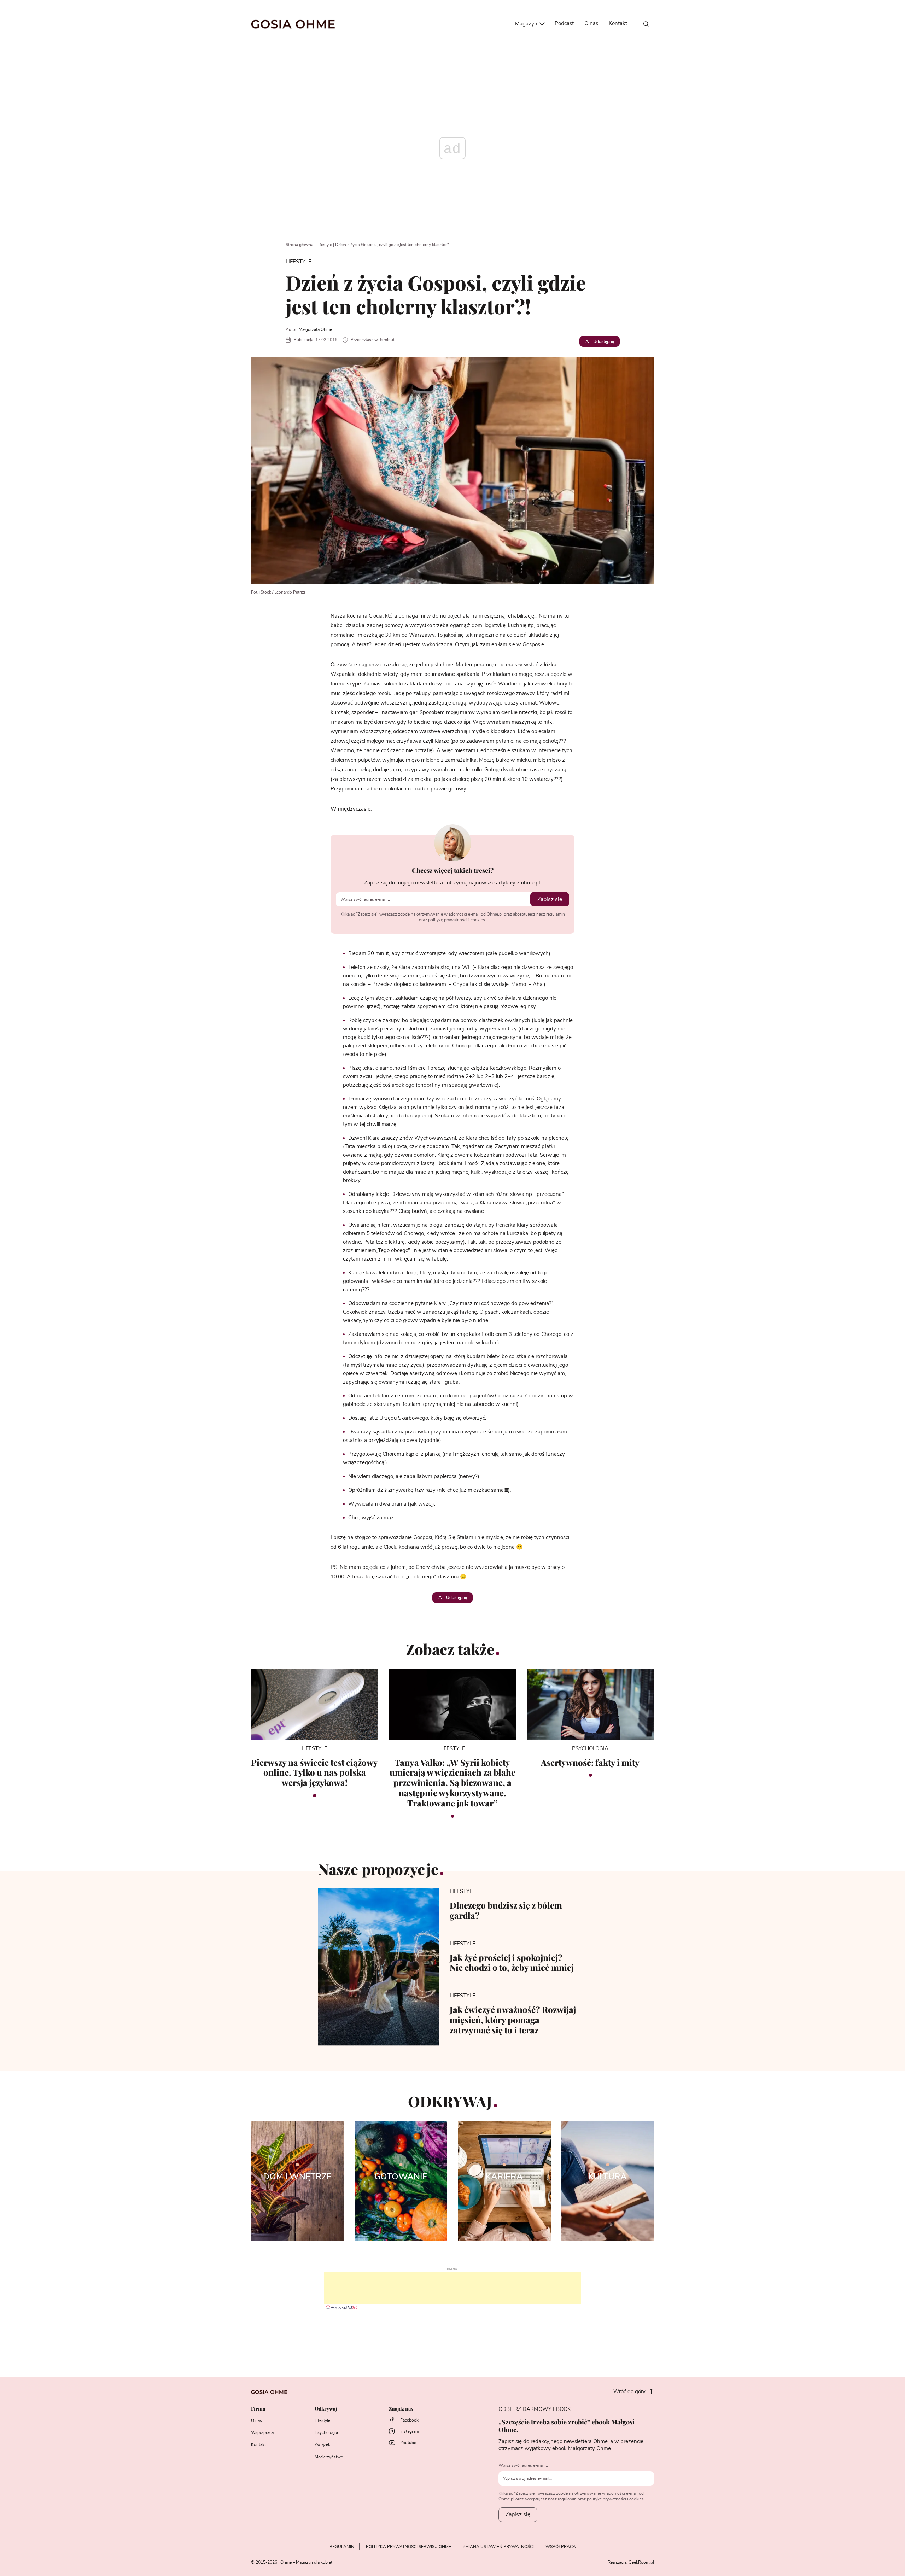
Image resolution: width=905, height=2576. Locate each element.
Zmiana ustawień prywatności (498, 2547)
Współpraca (262, 2432)
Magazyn (527, 24)
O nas (591, 24)
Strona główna (299, 245)
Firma (258, 2409)
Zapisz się (550, 899)
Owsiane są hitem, (370, 1225)
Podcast (564, 24)
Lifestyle (324, 245)
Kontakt (618, 24)
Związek (322, 2444)
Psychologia (326, 2432)
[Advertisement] (452, 2288)
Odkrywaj (326, 2409)
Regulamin (342, 2547)
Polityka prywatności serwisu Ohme (408, 2547)
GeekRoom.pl (641, 2562)
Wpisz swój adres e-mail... (523, 2465)
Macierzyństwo (329, 2457)
